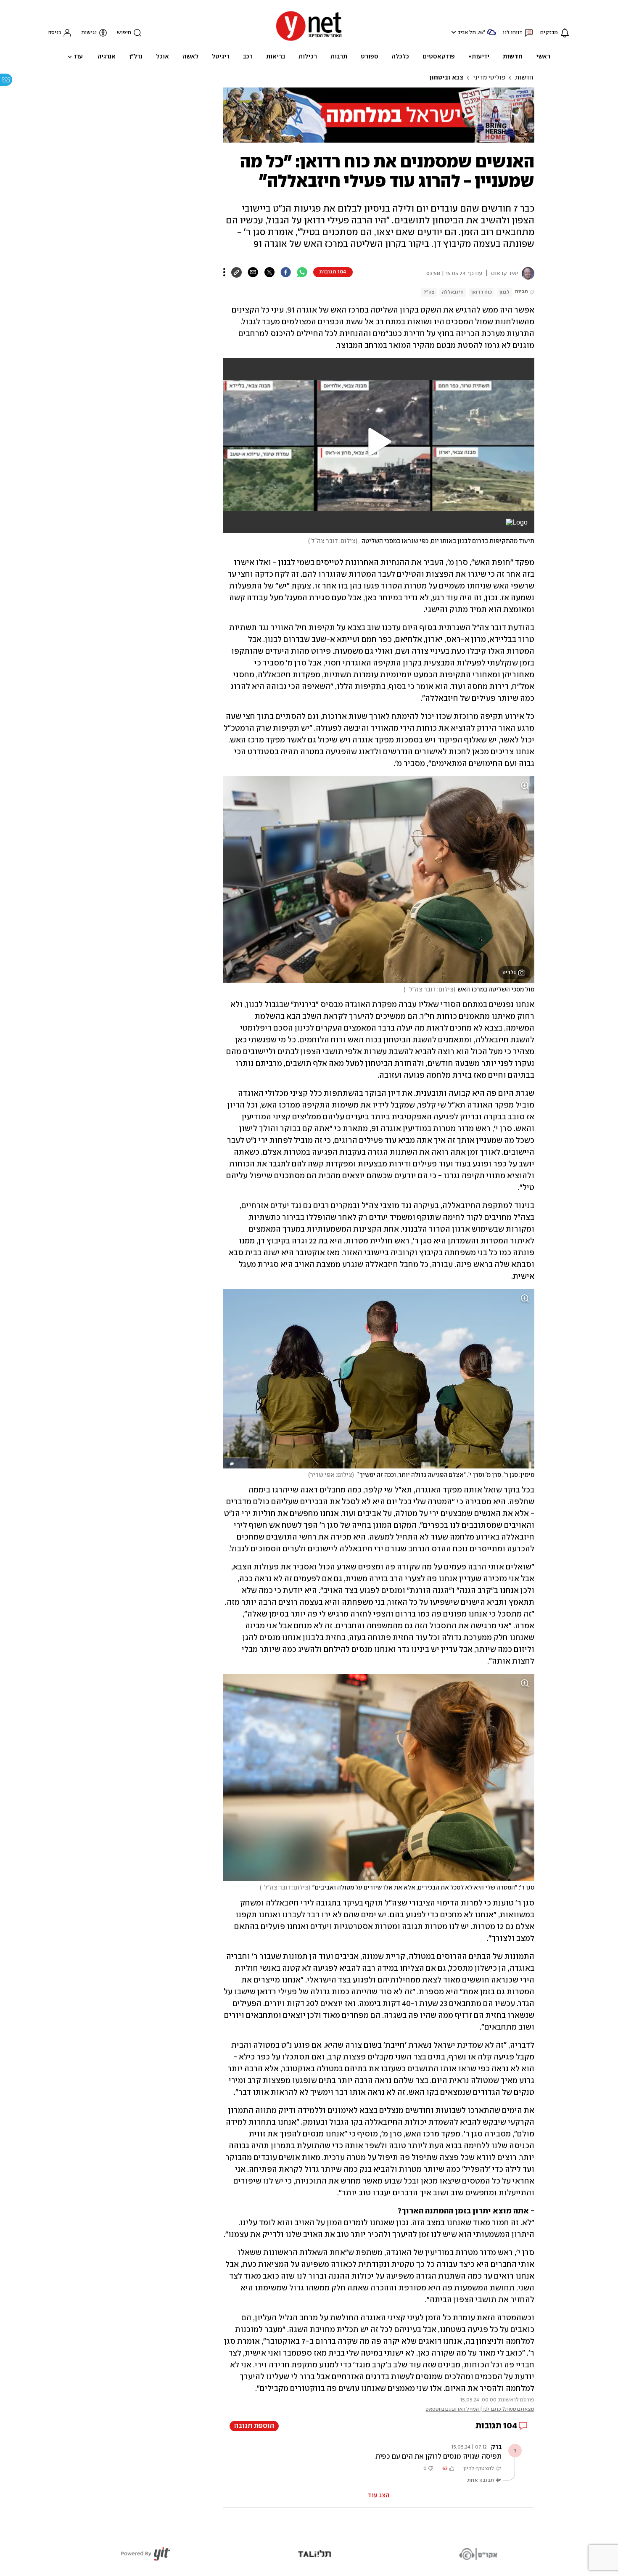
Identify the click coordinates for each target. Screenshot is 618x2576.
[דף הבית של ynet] (309, 40)
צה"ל (429, 292)
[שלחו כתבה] (253, 272)
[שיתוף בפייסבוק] (286, 272)
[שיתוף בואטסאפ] (302, 272)
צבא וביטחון (446, 78)
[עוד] (224, 272)
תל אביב (467, 33)
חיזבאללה (453, 292)
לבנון (504, 292)
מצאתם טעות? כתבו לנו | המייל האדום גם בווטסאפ (480, 2409)
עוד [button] (78, 57)
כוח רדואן (482, 292)
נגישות (89, 33)
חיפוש (124, 33)
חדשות (524, 78)
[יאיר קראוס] (526, 273)
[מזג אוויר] (491, 36)
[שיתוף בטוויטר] (269, 272)
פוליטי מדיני (489, 78)
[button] (453, 32)
